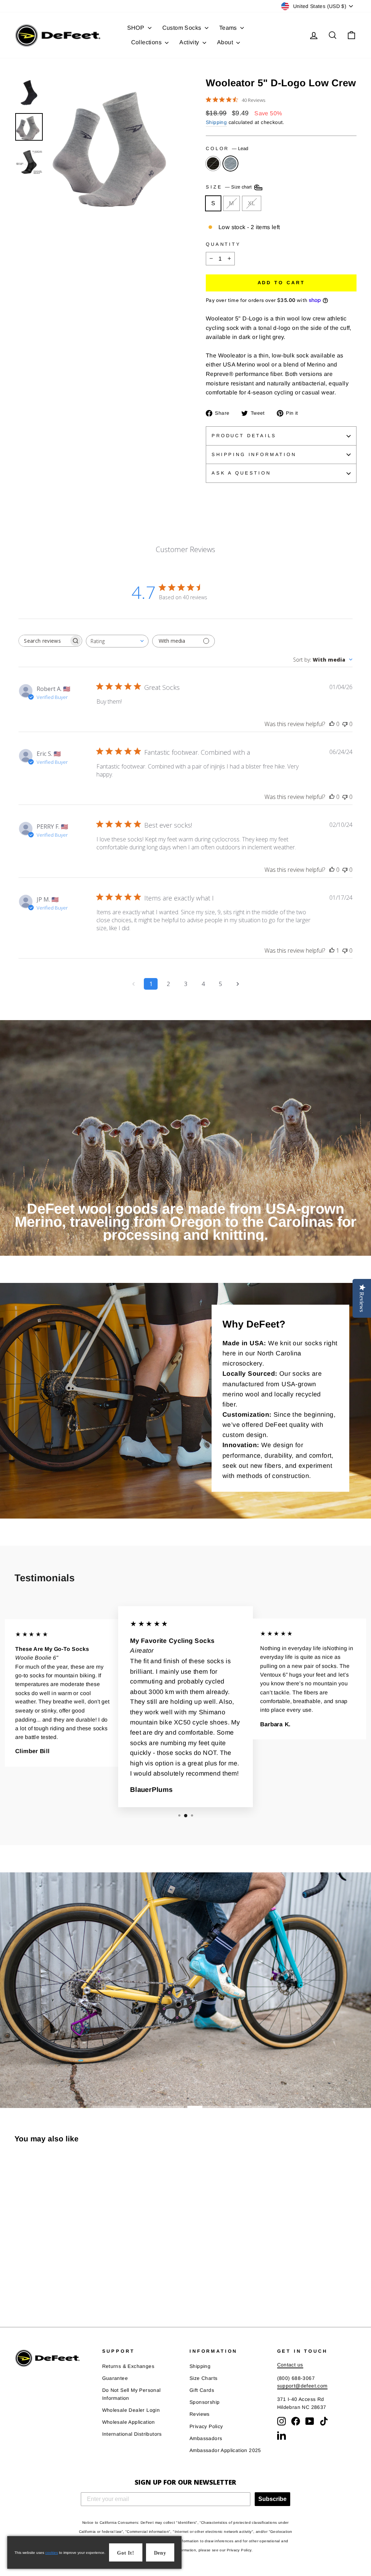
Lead (230, 163)
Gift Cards (202, 2390)
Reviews (200, 2414)
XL (252, 203)
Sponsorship (205, 2402)
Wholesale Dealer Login (131, 2410)
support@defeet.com (302, 2386)
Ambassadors (206, 2438)
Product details (244, 436)
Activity (190, 42)
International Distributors (132, 2434)
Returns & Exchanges (128, 2366)
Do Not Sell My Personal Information (132, 2394)
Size (230, 187)
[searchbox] (44, 641)
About (226, 42)
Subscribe (272, 2499)
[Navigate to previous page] (133, 984)
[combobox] (117, 641)
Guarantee (115, 2378)
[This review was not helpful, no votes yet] (345, 724)
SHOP (137, 28)
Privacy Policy (206, 2426)
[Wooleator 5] (19, 2284)
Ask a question (241, 473)
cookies (52, 2553)
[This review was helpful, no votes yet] (332, 724)
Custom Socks (183, 28)
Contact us (290, 2365)
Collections (147, 42)
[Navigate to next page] (238, 984)
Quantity (223, 244)
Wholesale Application (129, 2422)
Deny (160, 2553)
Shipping (216, 122)
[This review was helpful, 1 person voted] (332, 951)
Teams (229, 28)
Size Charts (203, 2378)
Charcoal (213, 163)
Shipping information (254, 454)
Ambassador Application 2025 (225, 2450)
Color (227, 148)
